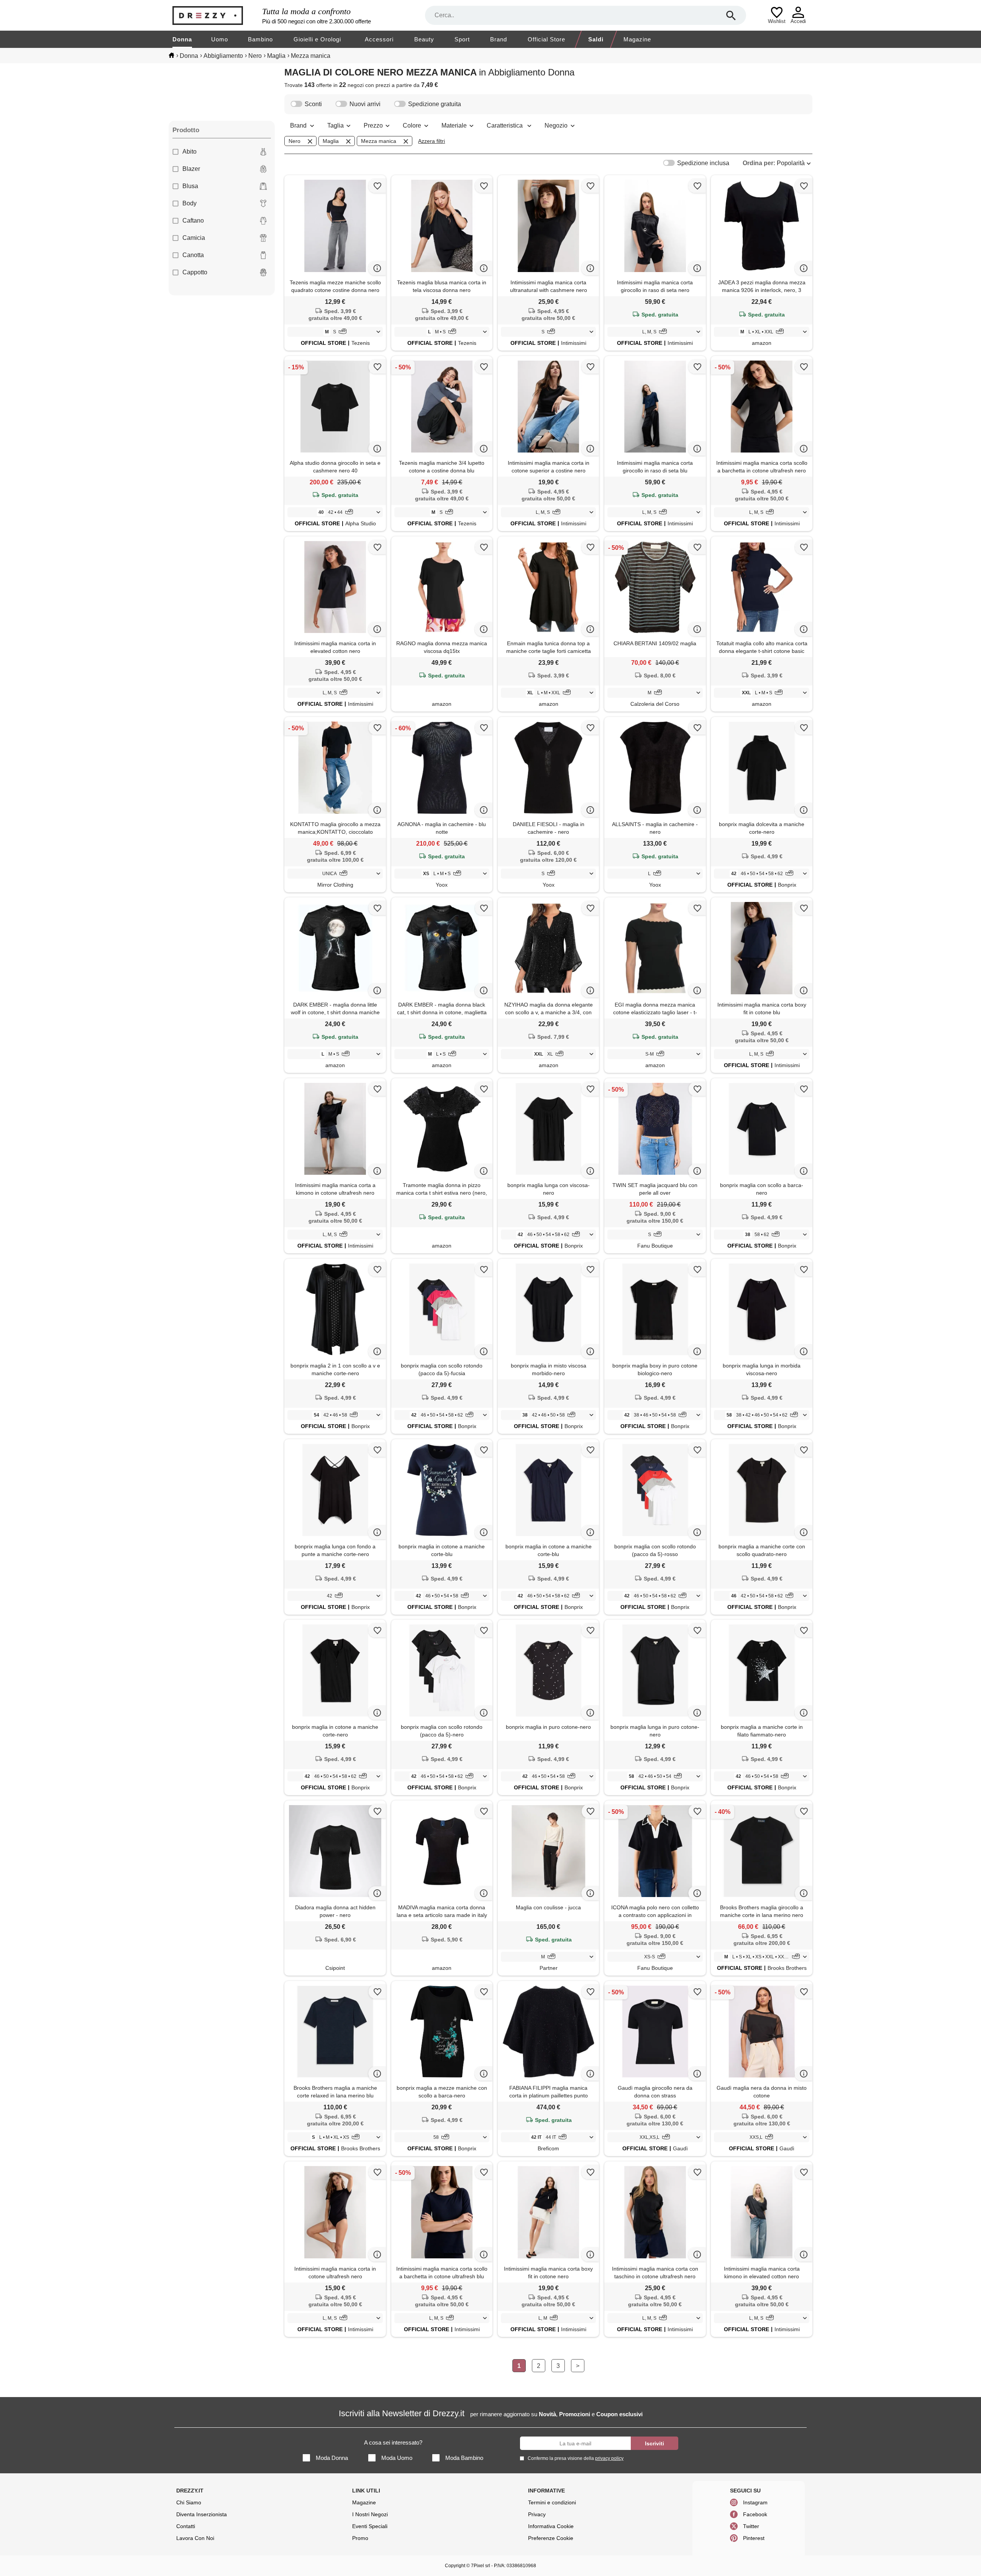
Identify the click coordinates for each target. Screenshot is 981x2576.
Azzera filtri (431, 141)
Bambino (260, 39)
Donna (182, 39)
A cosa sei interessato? (393, 2442)
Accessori (379, 39)
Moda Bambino (464, 2458)
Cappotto (195, 272)
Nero (294, 141)
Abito (189, 152)
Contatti (186, 2526)
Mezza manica (379, 141)
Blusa (190, 186)
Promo (360, 2538)
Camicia (194, 238)
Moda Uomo (397, 2458)
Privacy (537, 2514)
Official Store (546, 39)
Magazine (637, 39)
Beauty (424, 39)
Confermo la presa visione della (576, 2458)
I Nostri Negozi (370, 2514)
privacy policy (609, 2458)
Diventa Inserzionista (202, 2514)
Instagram (755, 2502)
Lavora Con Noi (195, 2538)
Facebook (755, 2514)
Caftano (193, 221)
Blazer (191, 169)
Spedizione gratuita (435, 104)
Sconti (313, 104)
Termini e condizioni (552, 2502)
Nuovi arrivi (365, 104)
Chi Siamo (189, 2502)
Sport (462, 39)
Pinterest (754, 2538)
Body (189, 203)
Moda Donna (332, 2458)
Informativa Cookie (551, 2526)
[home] (171, 55)
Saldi (596, 39)
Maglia (331, 141)
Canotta (193, 255)
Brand (499, 39)
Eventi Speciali (370, 2526)
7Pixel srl (481, 2566)
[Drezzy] (215, 16)
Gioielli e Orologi (317, 39)
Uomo (220, 39)
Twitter (751, 2526)
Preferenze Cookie (551, 2538)
